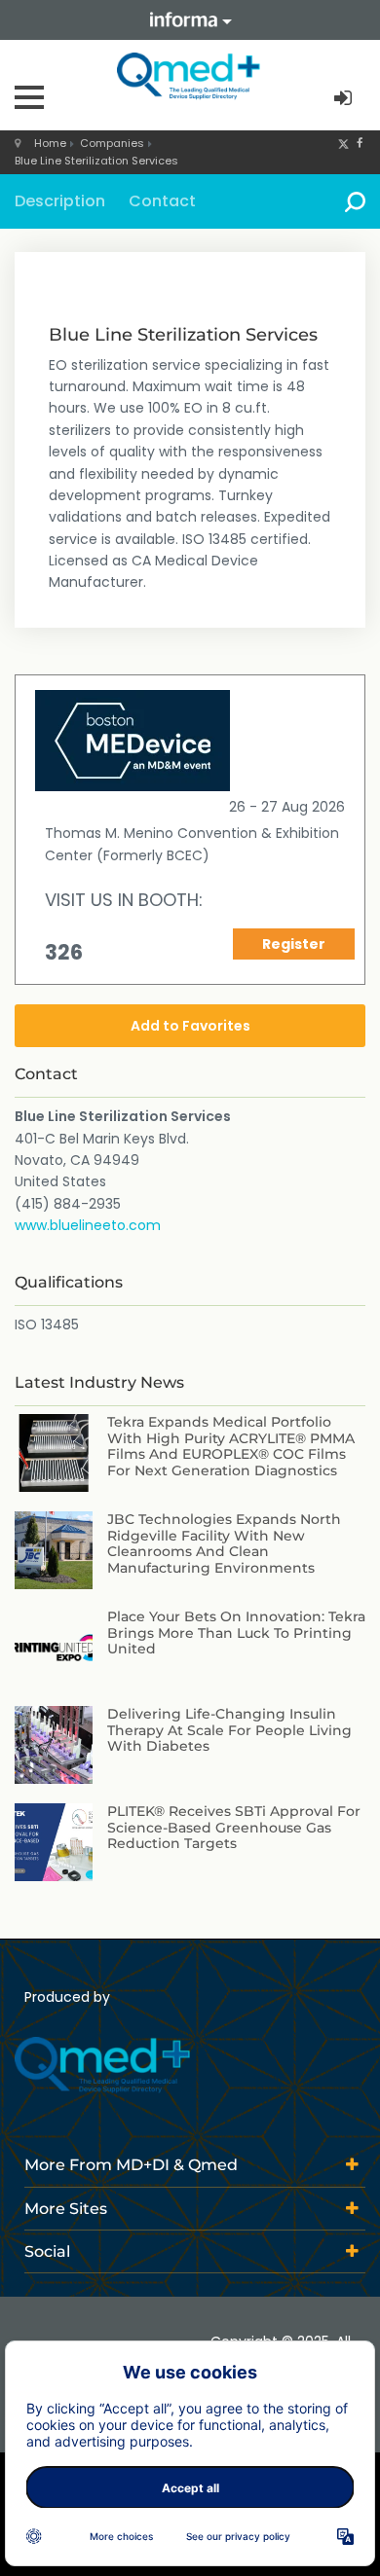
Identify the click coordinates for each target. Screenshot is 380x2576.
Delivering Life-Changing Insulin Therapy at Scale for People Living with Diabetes (229, 1730)
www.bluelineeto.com (88, 1225)
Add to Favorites (190, 1026)
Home (50, 143)
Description (60, 201)
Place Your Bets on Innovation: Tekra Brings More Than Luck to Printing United (236, 1633)
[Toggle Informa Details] (190, 20)
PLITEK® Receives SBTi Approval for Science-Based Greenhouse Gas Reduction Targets (234, 1828)
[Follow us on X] (343, 143)
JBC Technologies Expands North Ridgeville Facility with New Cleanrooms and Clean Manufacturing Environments (224, 1543)
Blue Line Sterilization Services (96, 161)
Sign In (345, 99)
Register (294, 944)
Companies (112, 143)
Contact (162, 201)
